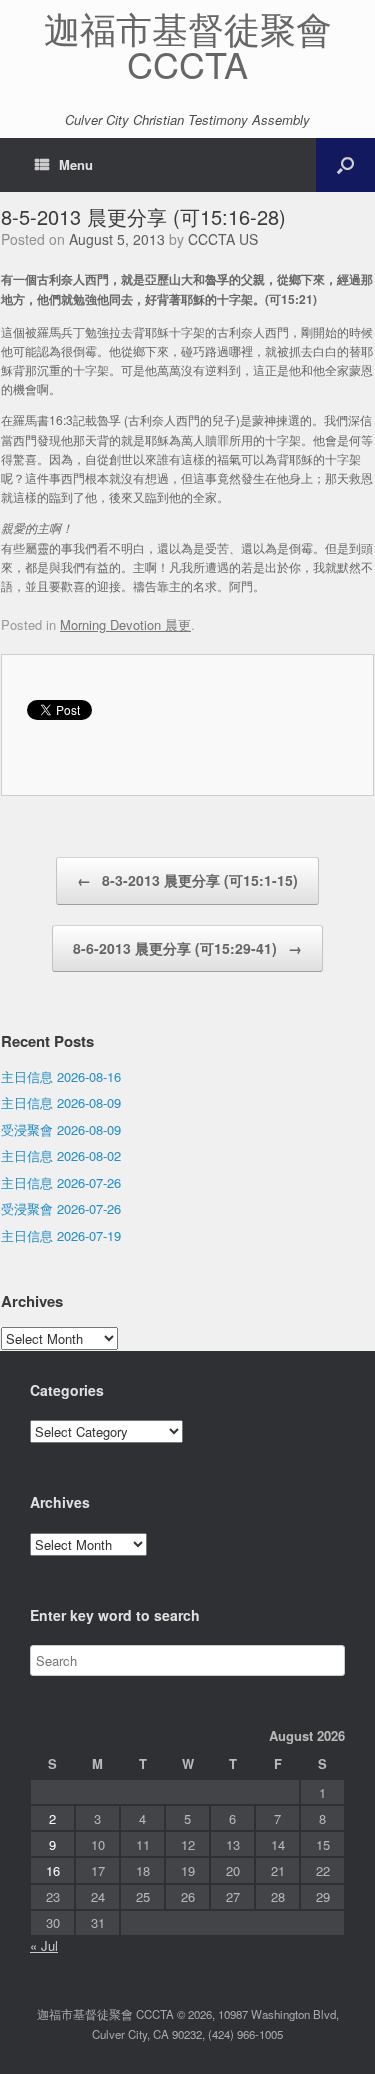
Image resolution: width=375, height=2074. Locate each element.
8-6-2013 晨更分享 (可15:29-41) (187, 948)
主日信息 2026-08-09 (61, 1102)
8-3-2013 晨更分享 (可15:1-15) (187, 880)
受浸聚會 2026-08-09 (61, 1129)
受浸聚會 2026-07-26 (61, 1208)
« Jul (44, 1945)
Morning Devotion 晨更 (125, 624)
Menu (76, 164)
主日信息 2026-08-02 (61, 1155)
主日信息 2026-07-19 (61, 1235)
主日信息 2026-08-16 (61, 1076)
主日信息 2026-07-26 (61, 1182)
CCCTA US (223, 239)
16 (53, 1870)
